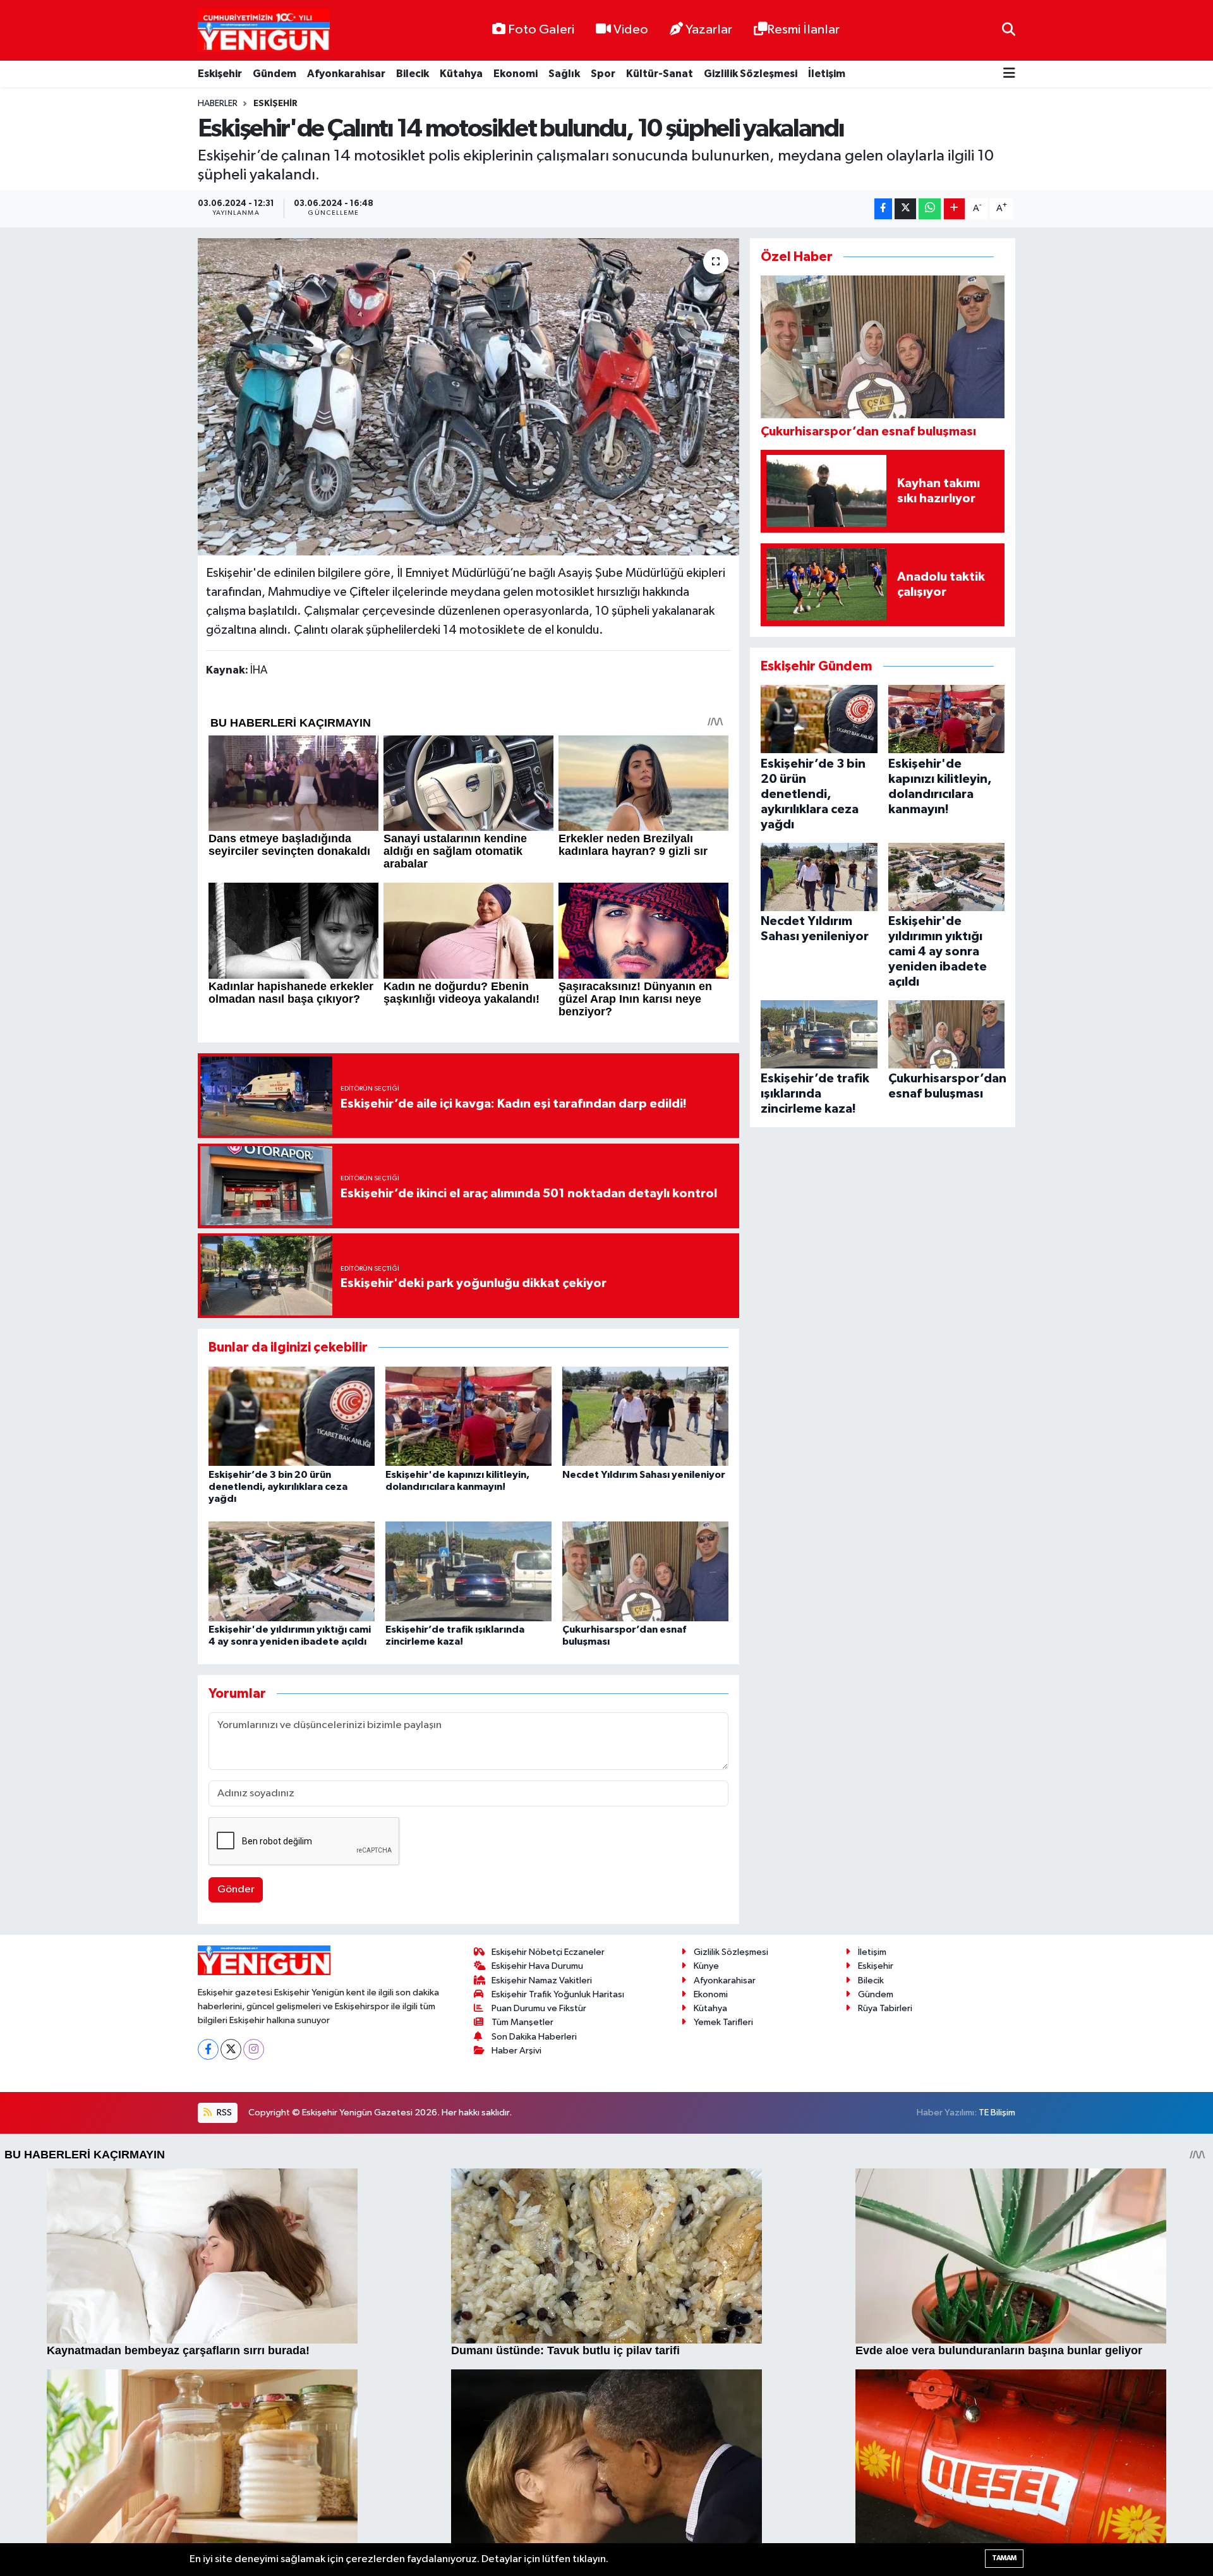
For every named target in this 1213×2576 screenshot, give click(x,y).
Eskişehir (220, 74)
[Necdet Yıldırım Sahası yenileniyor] (645, 1416)
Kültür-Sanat (660, 74)
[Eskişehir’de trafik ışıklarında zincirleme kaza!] (468, 1571)
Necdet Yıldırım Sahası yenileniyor (644, 1475)
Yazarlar (709, 30)
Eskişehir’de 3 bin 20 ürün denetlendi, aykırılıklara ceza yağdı (278, 1487)
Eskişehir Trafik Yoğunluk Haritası (558, 1994)
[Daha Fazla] (954, 209)
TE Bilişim (997, 2113)
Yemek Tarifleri (723, 2022)
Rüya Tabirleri (885, 2008)
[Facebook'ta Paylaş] (883, 209)
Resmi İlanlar (803, 30)
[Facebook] (208, 2049)
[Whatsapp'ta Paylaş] (930, 209)
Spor (603, 74)
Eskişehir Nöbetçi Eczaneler (548, 1952)
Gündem (275, 74)
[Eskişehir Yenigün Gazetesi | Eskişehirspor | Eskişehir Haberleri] (264, 31)
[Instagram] (254, 2049)
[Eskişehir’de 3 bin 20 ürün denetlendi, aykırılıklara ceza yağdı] (292, 1416)
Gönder (236, 1890)
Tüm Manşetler (522, 2022)
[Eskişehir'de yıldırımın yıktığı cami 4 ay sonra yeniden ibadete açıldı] (292, 1571)
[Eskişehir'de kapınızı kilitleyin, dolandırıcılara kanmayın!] (468, 1416)
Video (631, 30)
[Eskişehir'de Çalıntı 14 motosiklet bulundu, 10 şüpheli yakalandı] (468, 397)
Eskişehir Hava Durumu (537, 1966)
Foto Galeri (541, 30)
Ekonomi (516, 74)
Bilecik (413, 74)
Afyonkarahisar (346, 74)
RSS (223, 2113)
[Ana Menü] (1009, 74)
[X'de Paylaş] (905, 209)
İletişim (827, 74)
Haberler (218, 104)
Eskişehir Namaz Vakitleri (542, 1980)
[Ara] (1009, 30)
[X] (231, 2049)
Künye (706, 1966)
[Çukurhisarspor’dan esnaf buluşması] (645, 1571)
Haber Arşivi (516, 2051)
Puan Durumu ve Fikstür (539, 2008)
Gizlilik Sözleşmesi (751, 74)
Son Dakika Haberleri (534, 2037)
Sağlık (564, 74)
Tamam (1004, 2558)
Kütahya (461, 74)
